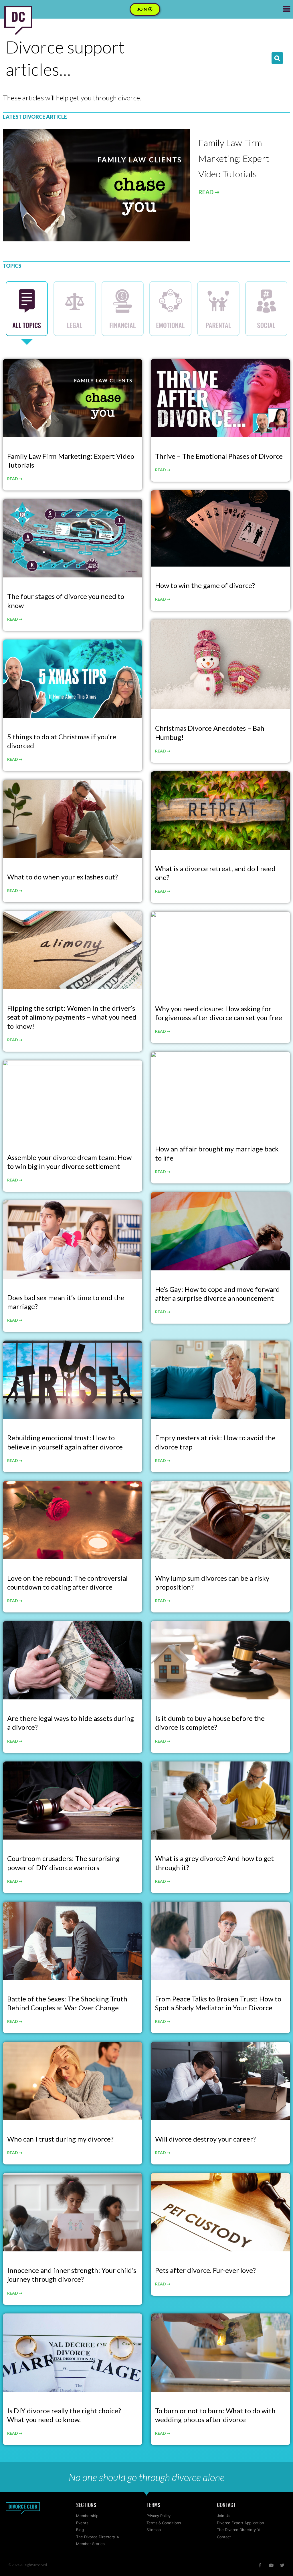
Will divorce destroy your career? (205, 2139)
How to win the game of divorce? (205, 585)
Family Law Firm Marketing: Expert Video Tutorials (234, 158)
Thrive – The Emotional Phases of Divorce (219, 456)
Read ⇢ (15, 479)
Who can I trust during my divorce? (60, 2139)
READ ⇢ (209, 192)
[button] (277, 58)
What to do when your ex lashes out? (63, 877)
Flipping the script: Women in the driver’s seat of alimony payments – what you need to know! (72, 1017)
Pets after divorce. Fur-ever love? (205, 2270)
